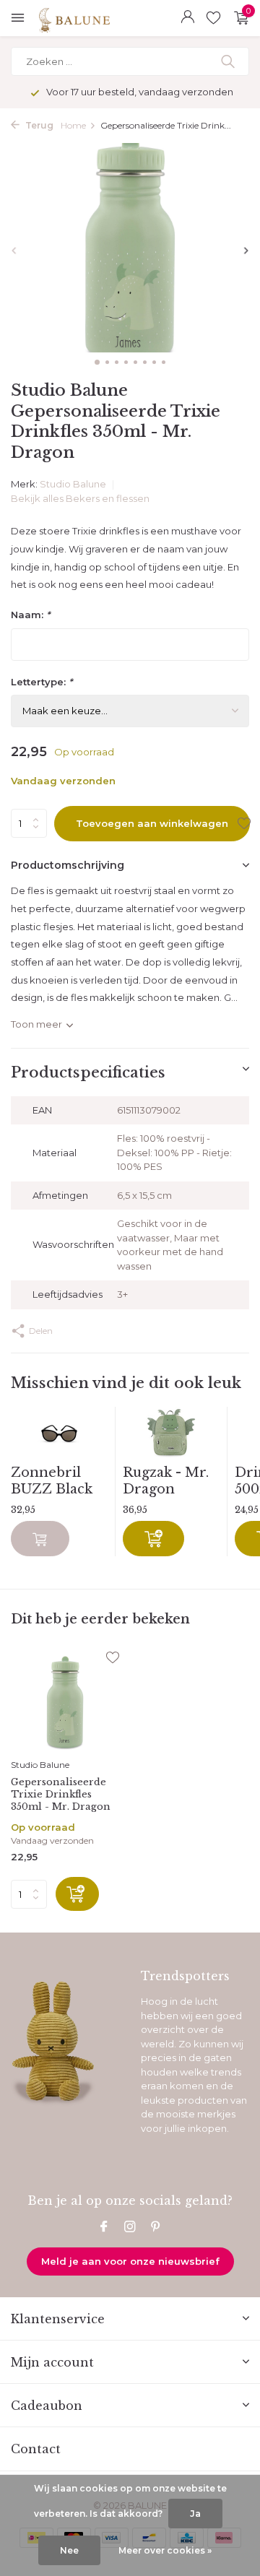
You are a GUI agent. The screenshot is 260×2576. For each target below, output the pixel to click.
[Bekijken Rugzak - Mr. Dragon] (171, 1436)
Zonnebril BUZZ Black (52, 1481)
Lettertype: (42, 682)
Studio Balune (74, 484)
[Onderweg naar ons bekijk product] (40, 1539)
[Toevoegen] (153, 1539)
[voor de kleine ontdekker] (107, 18)
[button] (97, 362)
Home (73, 125)
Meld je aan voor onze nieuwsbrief (130, 2261)
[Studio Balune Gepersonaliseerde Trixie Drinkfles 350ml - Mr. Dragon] (65, 1702)
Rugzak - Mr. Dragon (166, 1481)
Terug (38, 125)
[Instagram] (130, 2228)
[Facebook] (104, 2228)
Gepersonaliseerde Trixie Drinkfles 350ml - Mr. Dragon (61, 1795)
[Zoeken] (229, 61)
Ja (195, 2514)
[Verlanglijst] (213, 18)
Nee (69, 2550)
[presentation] (14, 250)
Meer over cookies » (165, 2550)
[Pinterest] (156, 2228)
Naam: (30, 615)
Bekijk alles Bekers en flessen (80, 498)
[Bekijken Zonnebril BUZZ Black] (59, 1436)
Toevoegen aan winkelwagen (152, 823)
